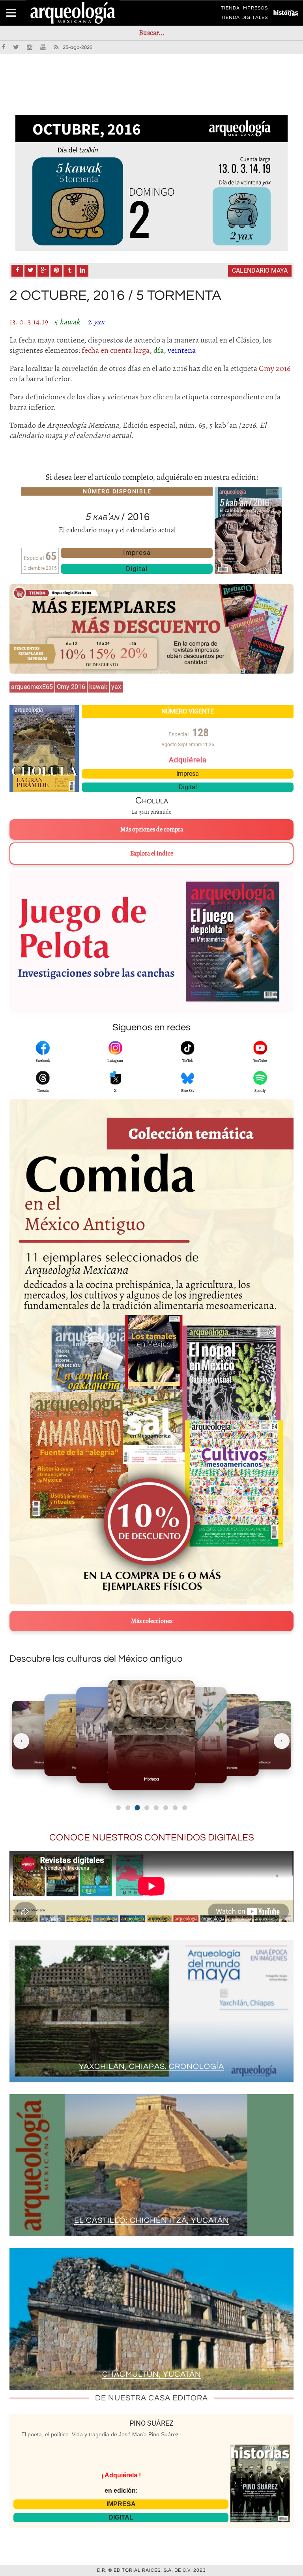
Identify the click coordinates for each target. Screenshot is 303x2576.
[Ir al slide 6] (166, 1808)
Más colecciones (152, 1621)
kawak (98, 687)
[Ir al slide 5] (156, 1808)
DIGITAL (121, 2517)
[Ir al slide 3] (137, 1808)
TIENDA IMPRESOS (244, 9)
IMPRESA (121, 2504)
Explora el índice (152, 854)
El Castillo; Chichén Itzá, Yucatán (152, 2220)
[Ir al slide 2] (128, 1808)
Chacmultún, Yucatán (152, 2374)
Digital (137, 569)
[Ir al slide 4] (147, 1808)
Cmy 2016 (71, 687)
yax (116, 687)
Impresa (137, 552)
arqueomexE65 (32, 687)
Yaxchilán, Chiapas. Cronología (151, 2067)
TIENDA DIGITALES (244, 19)
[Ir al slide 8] (185, 1808)
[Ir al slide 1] (118, 1808)
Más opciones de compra (152, 829)
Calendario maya (260, 271)
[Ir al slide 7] (175, 1808)
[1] (151, 183)
